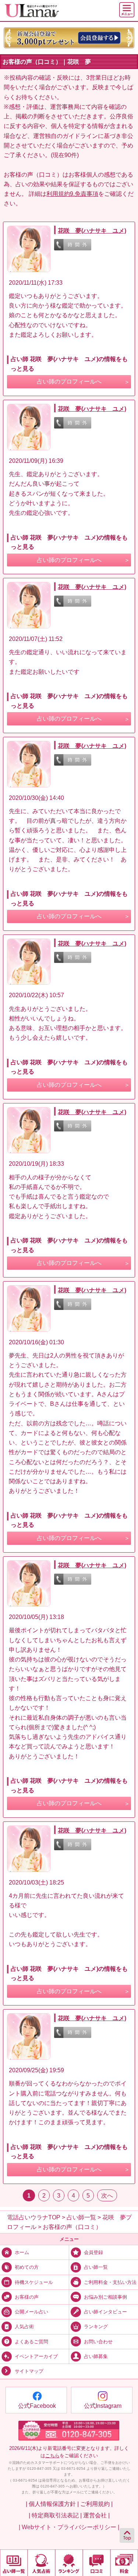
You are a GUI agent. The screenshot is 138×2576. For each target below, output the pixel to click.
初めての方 (27, 2267)
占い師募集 (96, 2356)
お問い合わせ (98, 2342)
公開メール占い (31, 2312)
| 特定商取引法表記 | (55, 2515)
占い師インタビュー (105, 2312)
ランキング (96, 2327)
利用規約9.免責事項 (72, 194)
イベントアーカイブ (36, 2356)
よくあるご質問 (31, 2342)
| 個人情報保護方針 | (52, 2504)
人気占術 (24, 2327)
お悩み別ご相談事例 (105, 2297)
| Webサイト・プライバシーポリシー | (69, 2527)
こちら (52, 2456)
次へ (107, 2195)
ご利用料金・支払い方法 (110, 2282)
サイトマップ (29, 2371)
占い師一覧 (96, 2267)
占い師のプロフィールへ (69, 382)
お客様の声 (27, 2297)
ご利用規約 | (96, 2504)
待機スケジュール (34, 2282)
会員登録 (93, 2252)
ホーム (22, 2252)
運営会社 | (96, 2515)
